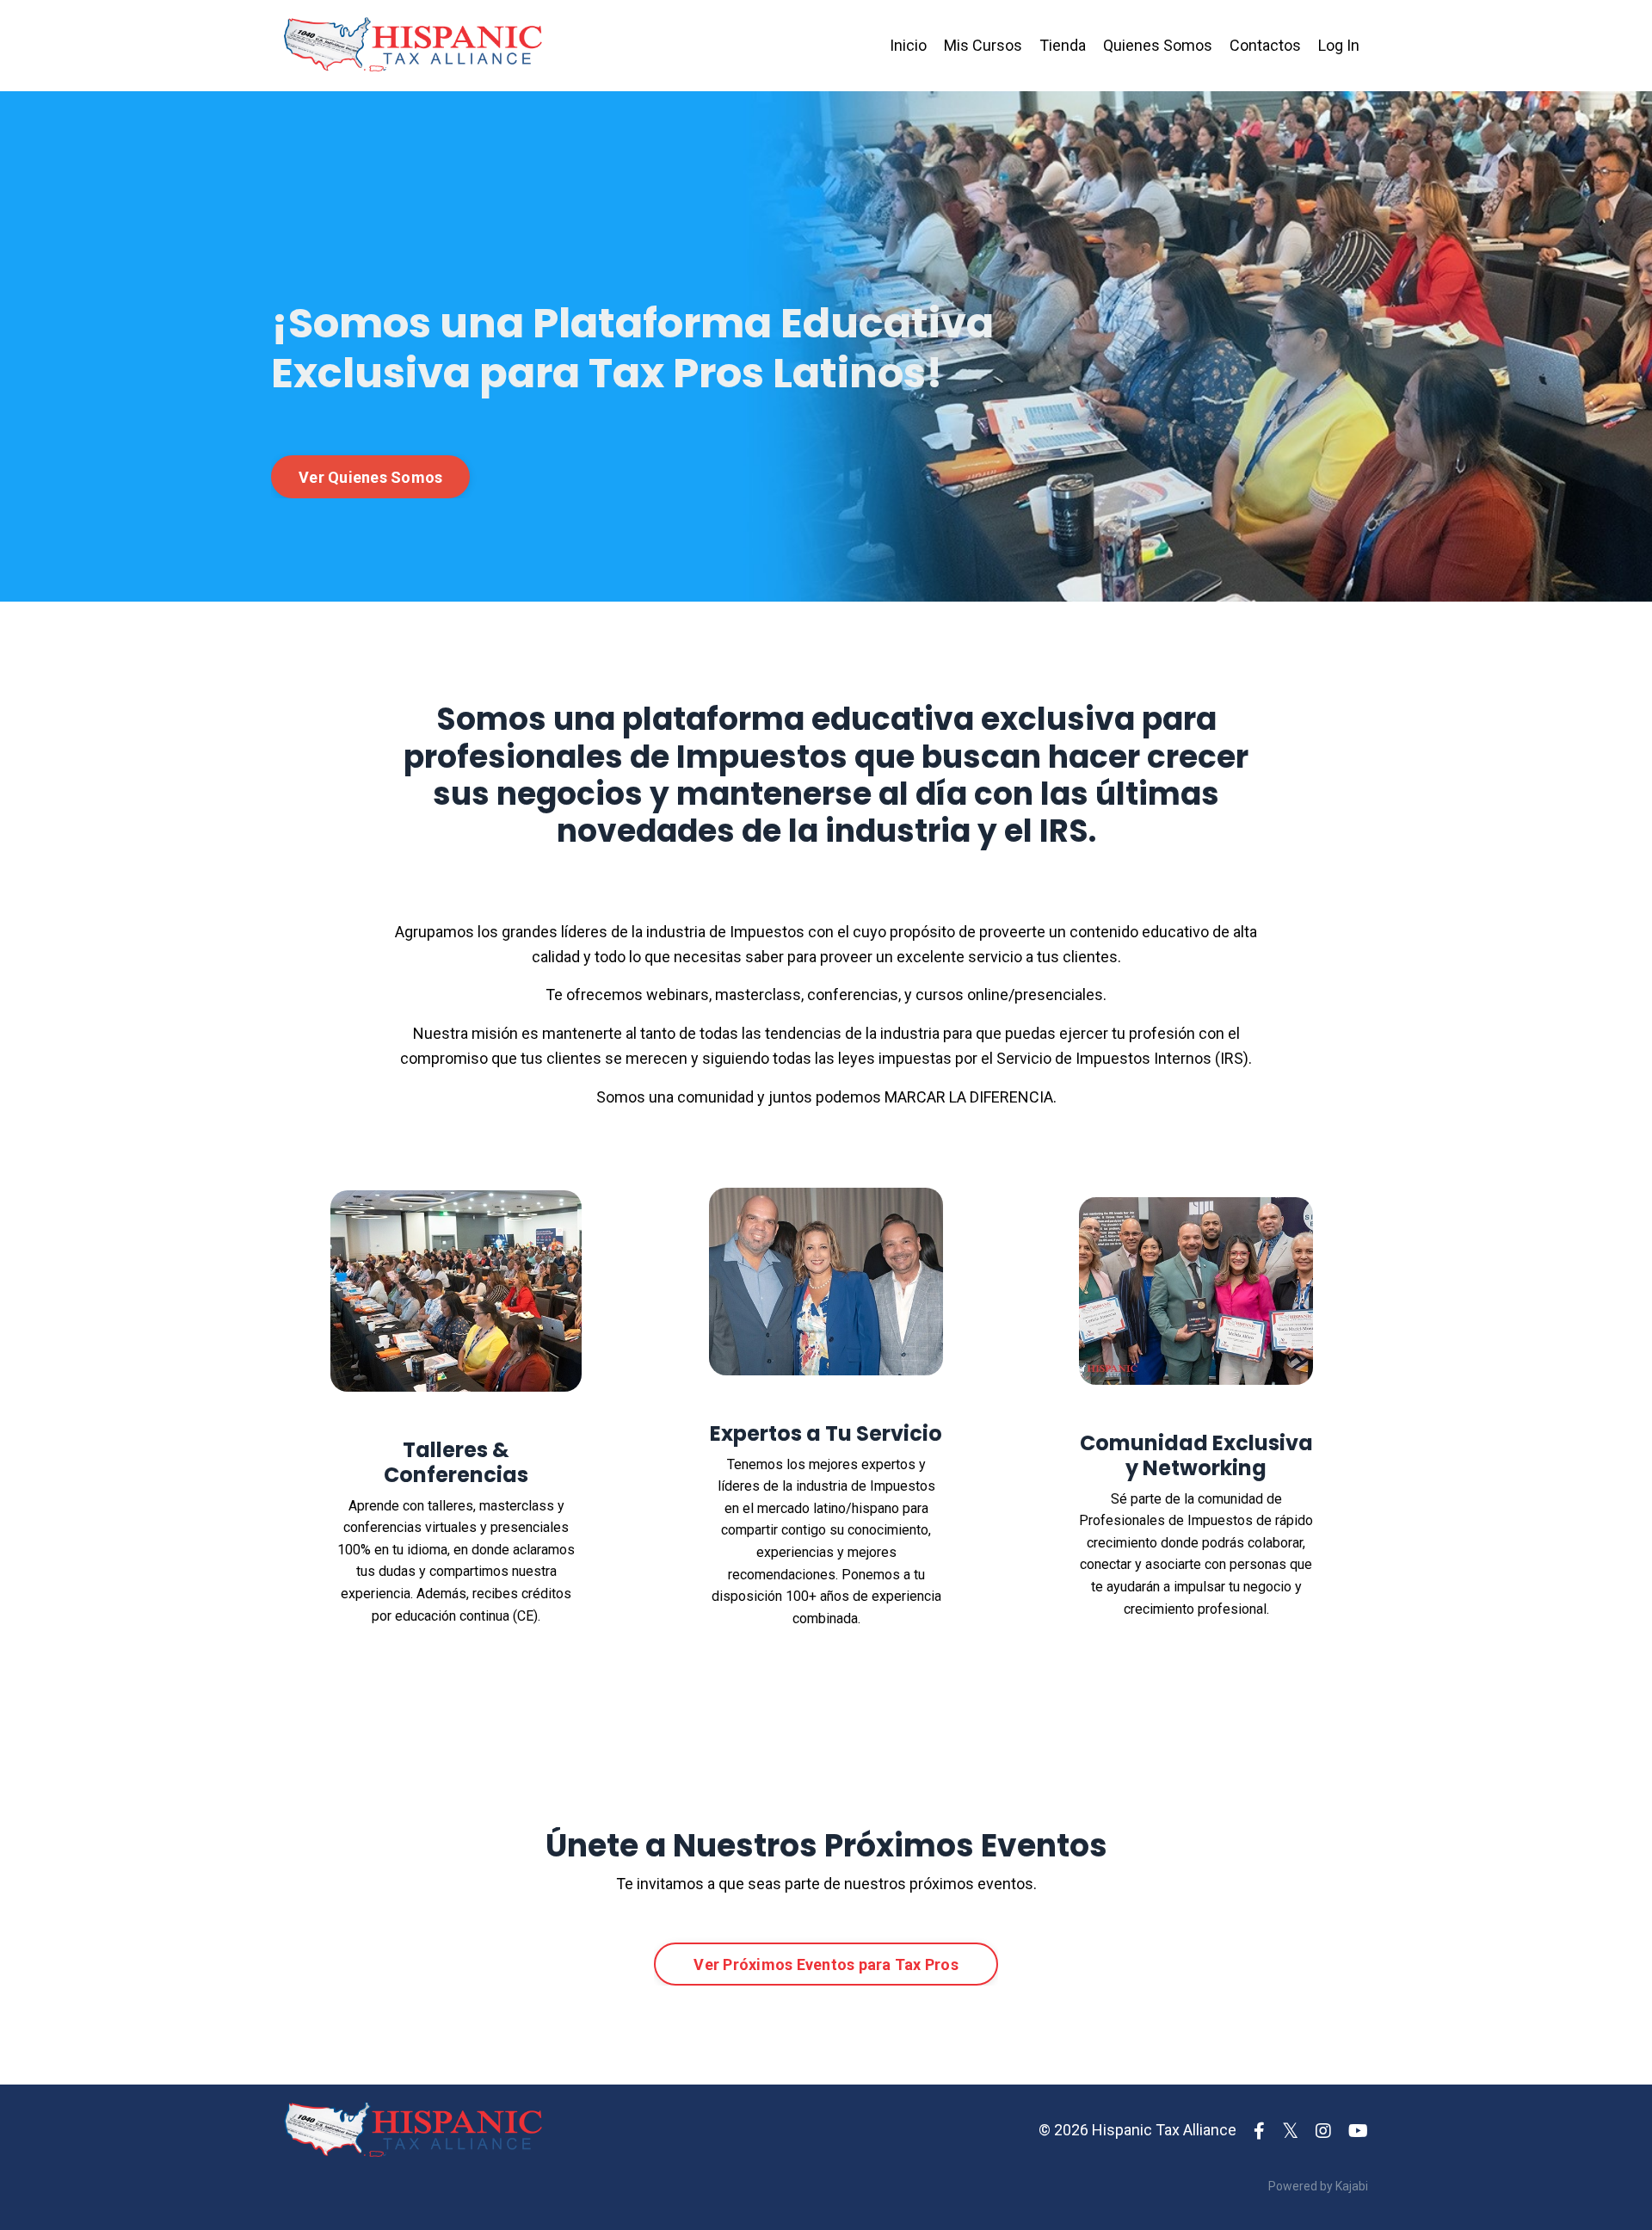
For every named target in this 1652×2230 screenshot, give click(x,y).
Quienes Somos (1158, 45)
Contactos (1265, 45)
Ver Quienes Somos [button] (370, 477)
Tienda (1063, 45)
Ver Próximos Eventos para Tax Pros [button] (826, 1964)
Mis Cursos (983, 45)
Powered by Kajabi (1318, 2186)
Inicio (908, 45)
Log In (1339, 45)
